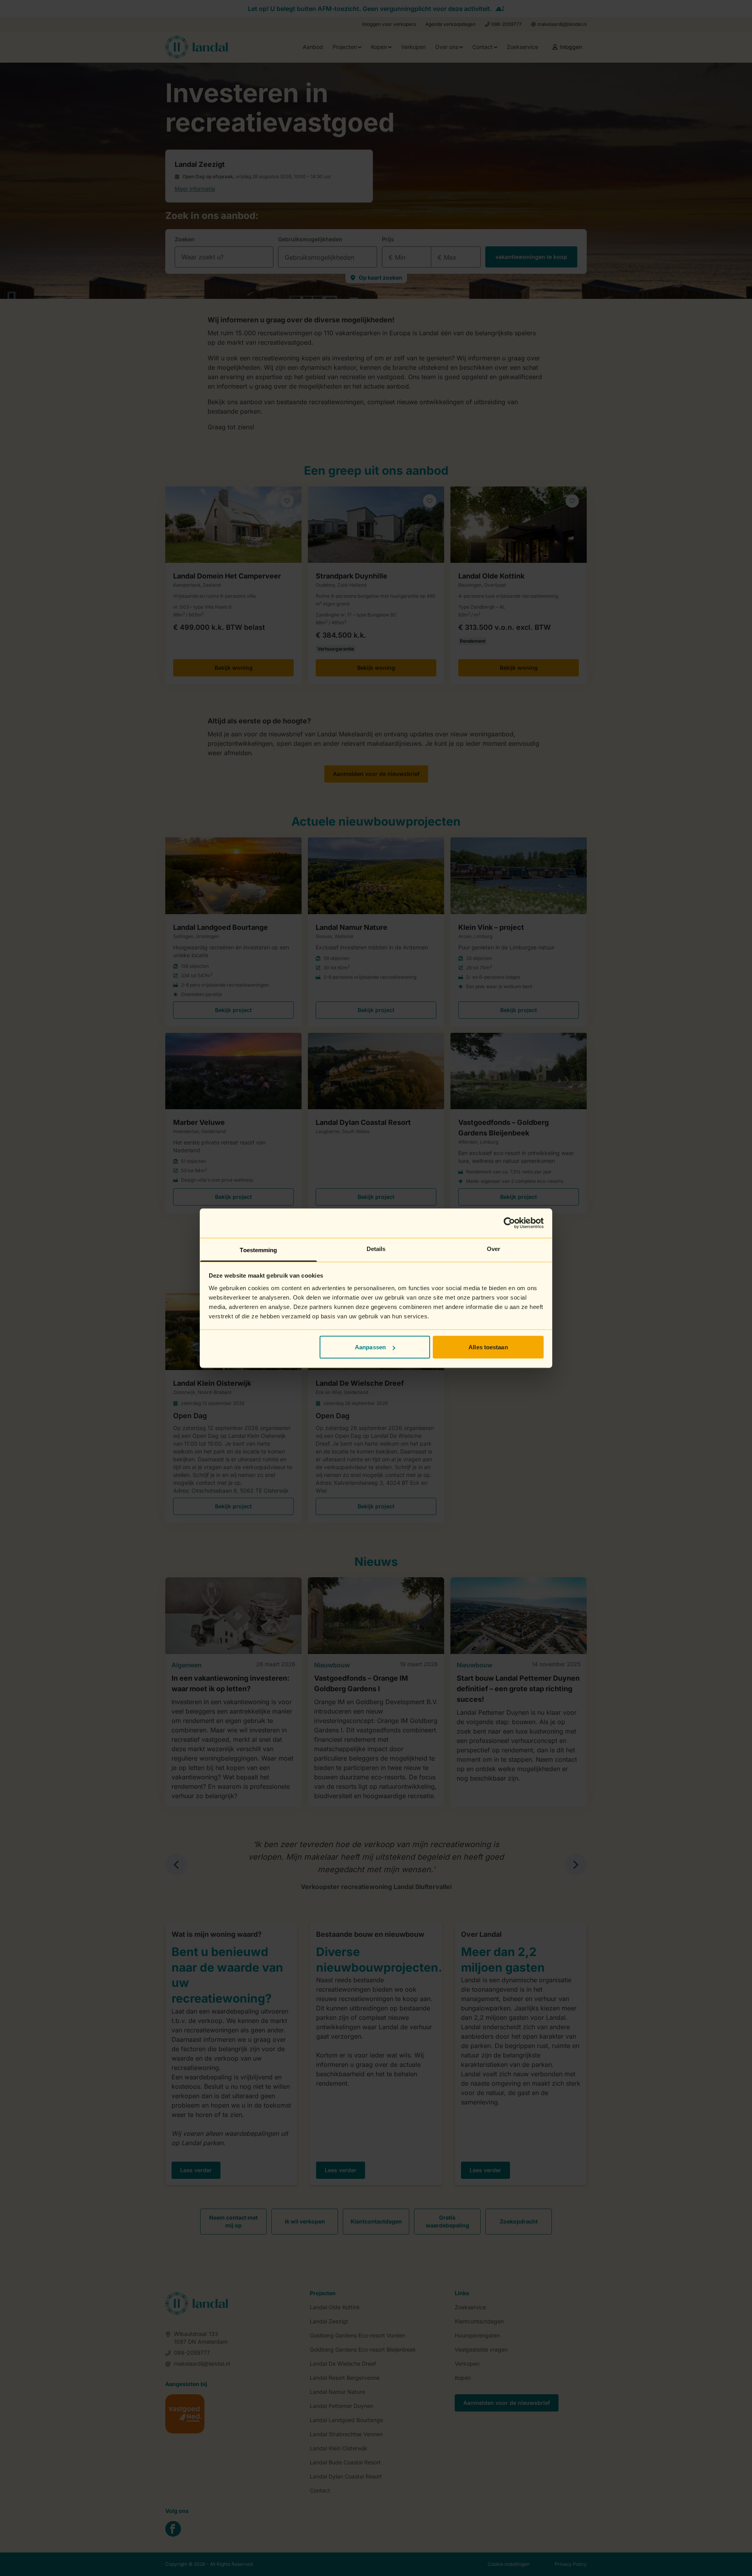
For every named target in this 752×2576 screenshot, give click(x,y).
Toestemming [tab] (258, 1250)
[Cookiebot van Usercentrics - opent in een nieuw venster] (509, 1223)
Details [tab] (376, 1248)
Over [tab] (493, 1248)
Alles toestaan (488, 1347)
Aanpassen (370, 1347)
